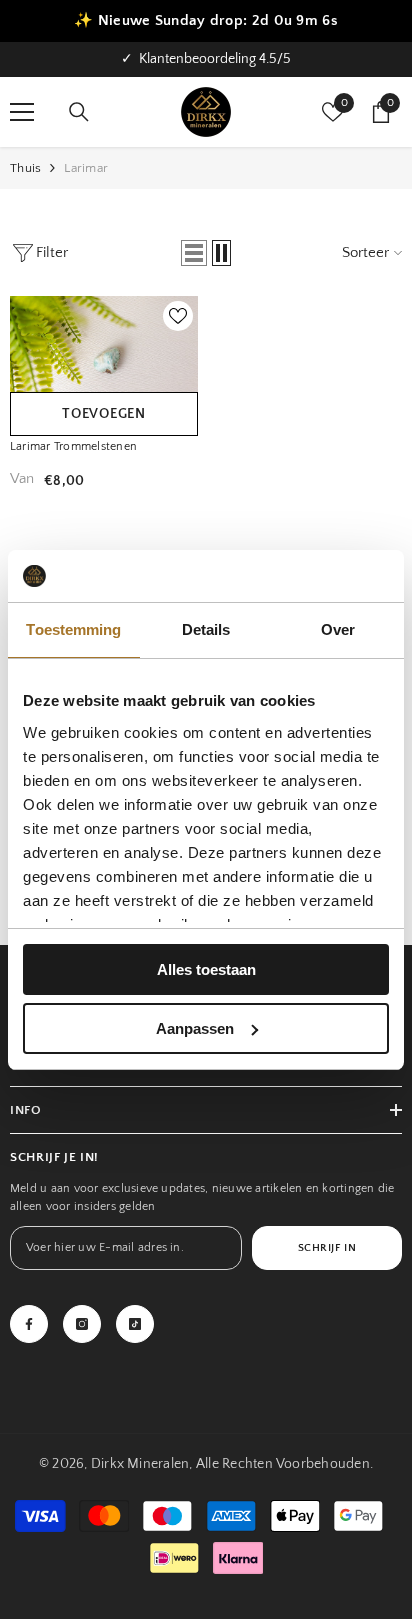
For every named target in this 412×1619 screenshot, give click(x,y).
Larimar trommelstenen (73, 446)
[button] (194, 253)
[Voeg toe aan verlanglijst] (178, 316)
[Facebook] (29, 1324)
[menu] (22, 112)
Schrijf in (327, 1248)
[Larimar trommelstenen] (104, 358)
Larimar (86, 168)
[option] (206, 59)
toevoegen (103, 414)
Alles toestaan (206, 969)
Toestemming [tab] (73, 629)
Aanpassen (195, 1028)
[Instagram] (82, 1324)
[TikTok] (135, 1324)
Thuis (25, 168)
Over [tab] (338, 629)
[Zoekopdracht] (79, 112)
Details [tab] (206, 629)
